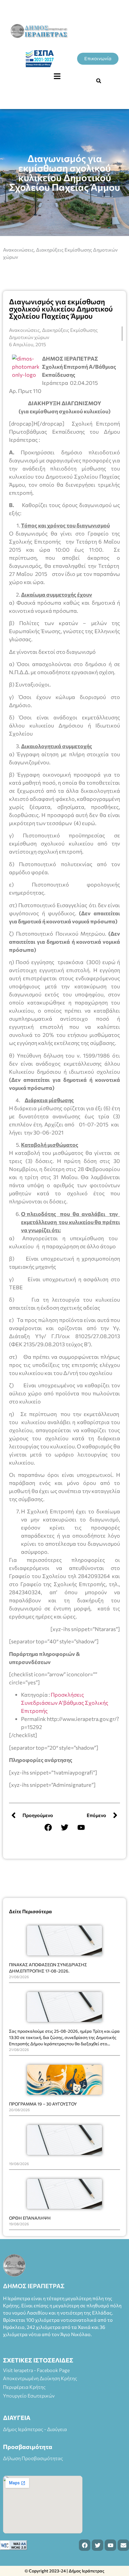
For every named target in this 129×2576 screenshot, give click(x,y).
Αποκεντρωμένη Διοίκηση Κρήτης (40, 2378)
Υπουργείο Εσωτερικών (29, 2396)
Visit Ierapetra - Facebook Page (36, 2370)
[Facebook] (48, 1827)
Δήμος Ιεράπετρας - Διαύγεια (35, 2429)
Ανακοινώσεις (18, 250)
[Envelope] (123, 2545)
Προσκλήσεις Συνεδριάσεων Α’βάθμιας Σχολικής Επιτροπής (65, 1703)
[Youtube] (81, 1827)
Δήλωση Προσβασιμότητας (33, 2458)
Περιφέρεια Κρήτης (24, 2387)
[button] (57, 76)
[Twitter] (64, 1827)
